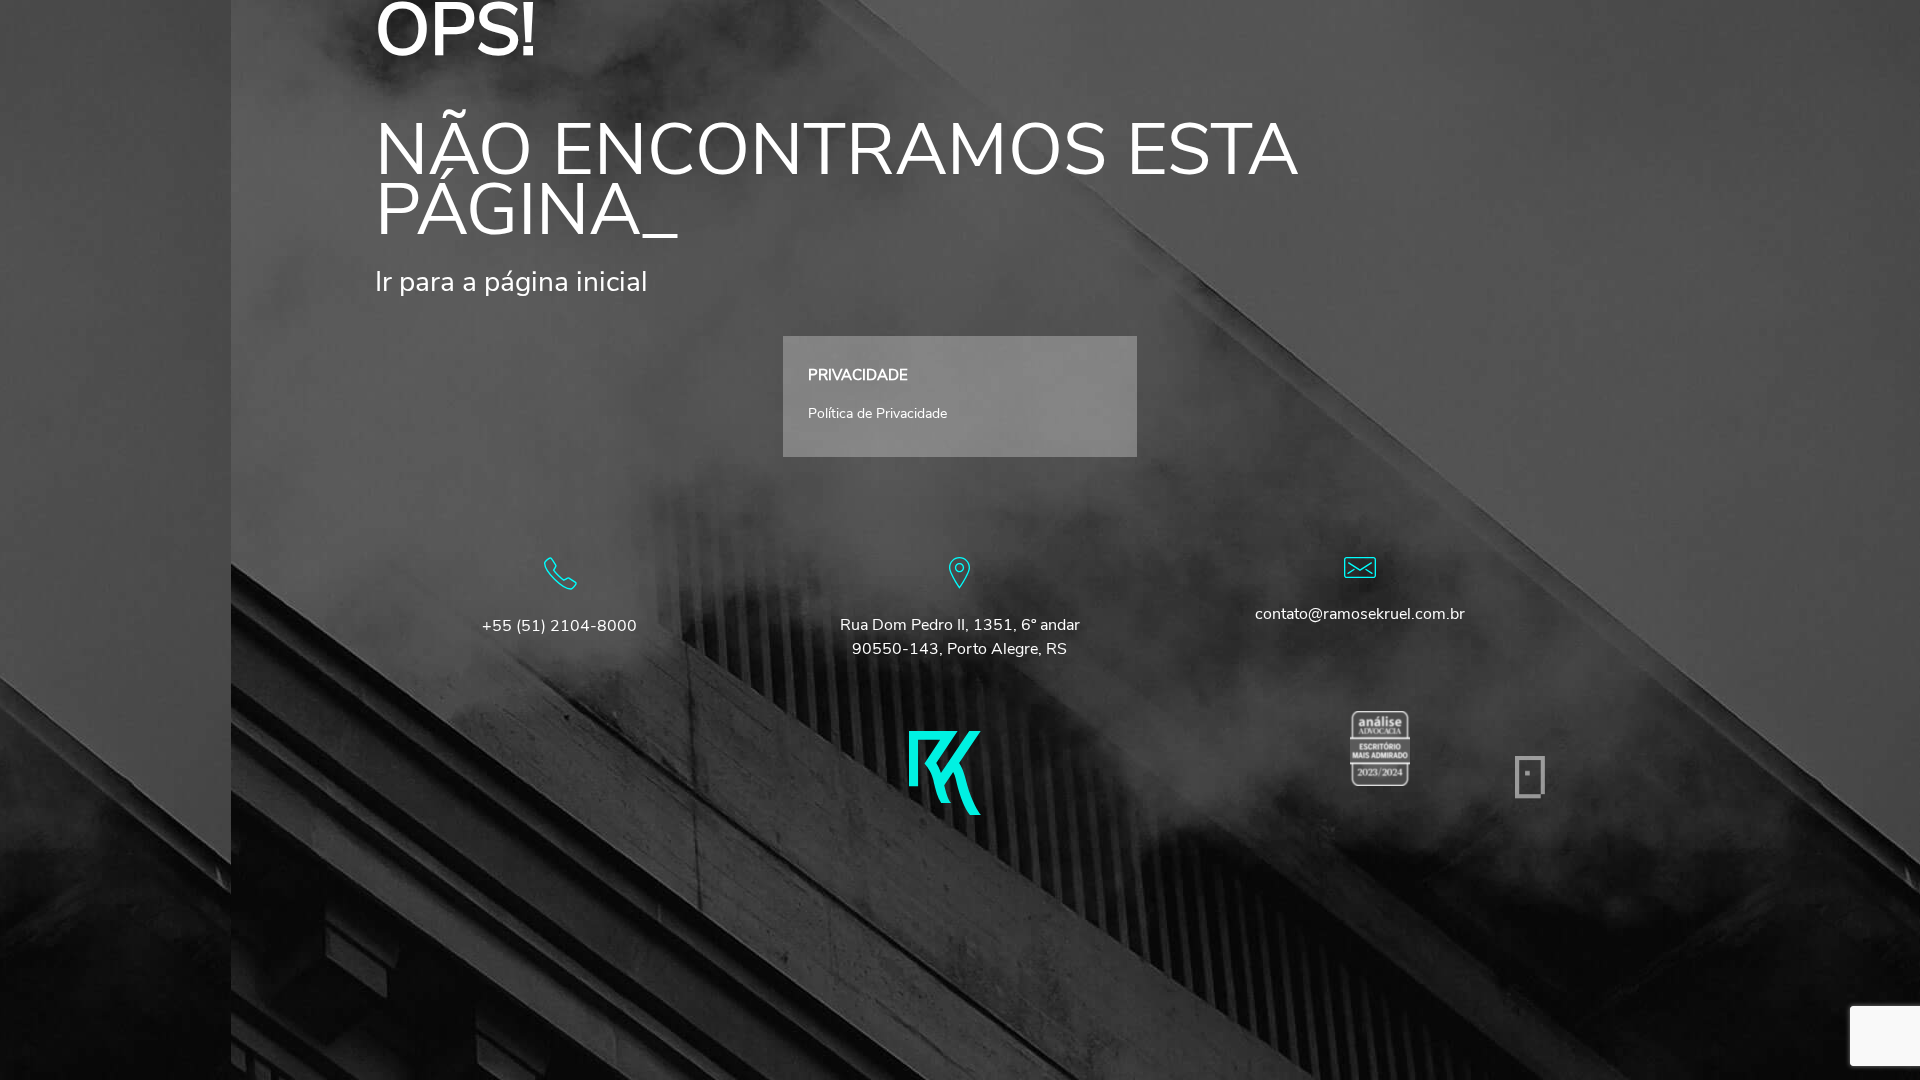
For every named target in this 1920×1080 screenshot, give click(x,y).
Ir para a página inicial (511, 282)
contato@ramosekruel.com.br (1360, 614)
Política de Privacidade (877, 413)
